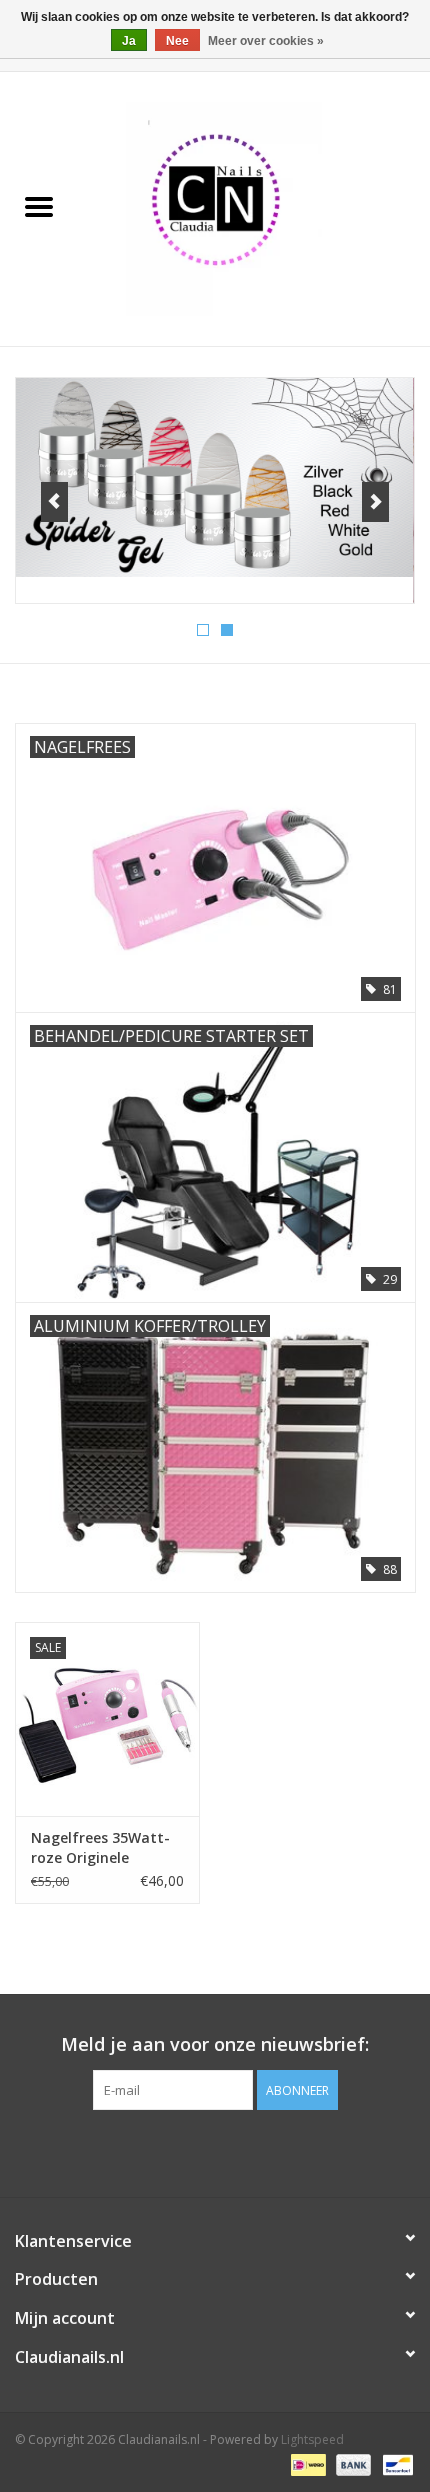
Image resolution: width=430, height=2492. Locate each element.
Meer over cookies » (266, 41)
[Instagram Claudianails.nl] (251, 2151)
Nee (177, 41)
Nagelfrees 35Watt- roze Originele (100, 1847)
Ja (129, 41)
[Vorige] (54, 502)
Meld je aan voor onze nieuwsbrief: (215, 2044)
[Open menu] (39, 206)
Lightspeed (312, 2439)
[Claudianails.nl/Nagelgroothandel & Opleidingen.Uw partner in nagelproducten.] (254, 207)
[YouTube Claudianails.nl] (215, 2151)
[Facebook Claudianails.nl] (179, 2151)
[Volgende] (375, 502)
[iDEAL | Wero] (306, 2464)
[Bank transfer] (351, 2464)
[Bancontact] (394, 2464)
